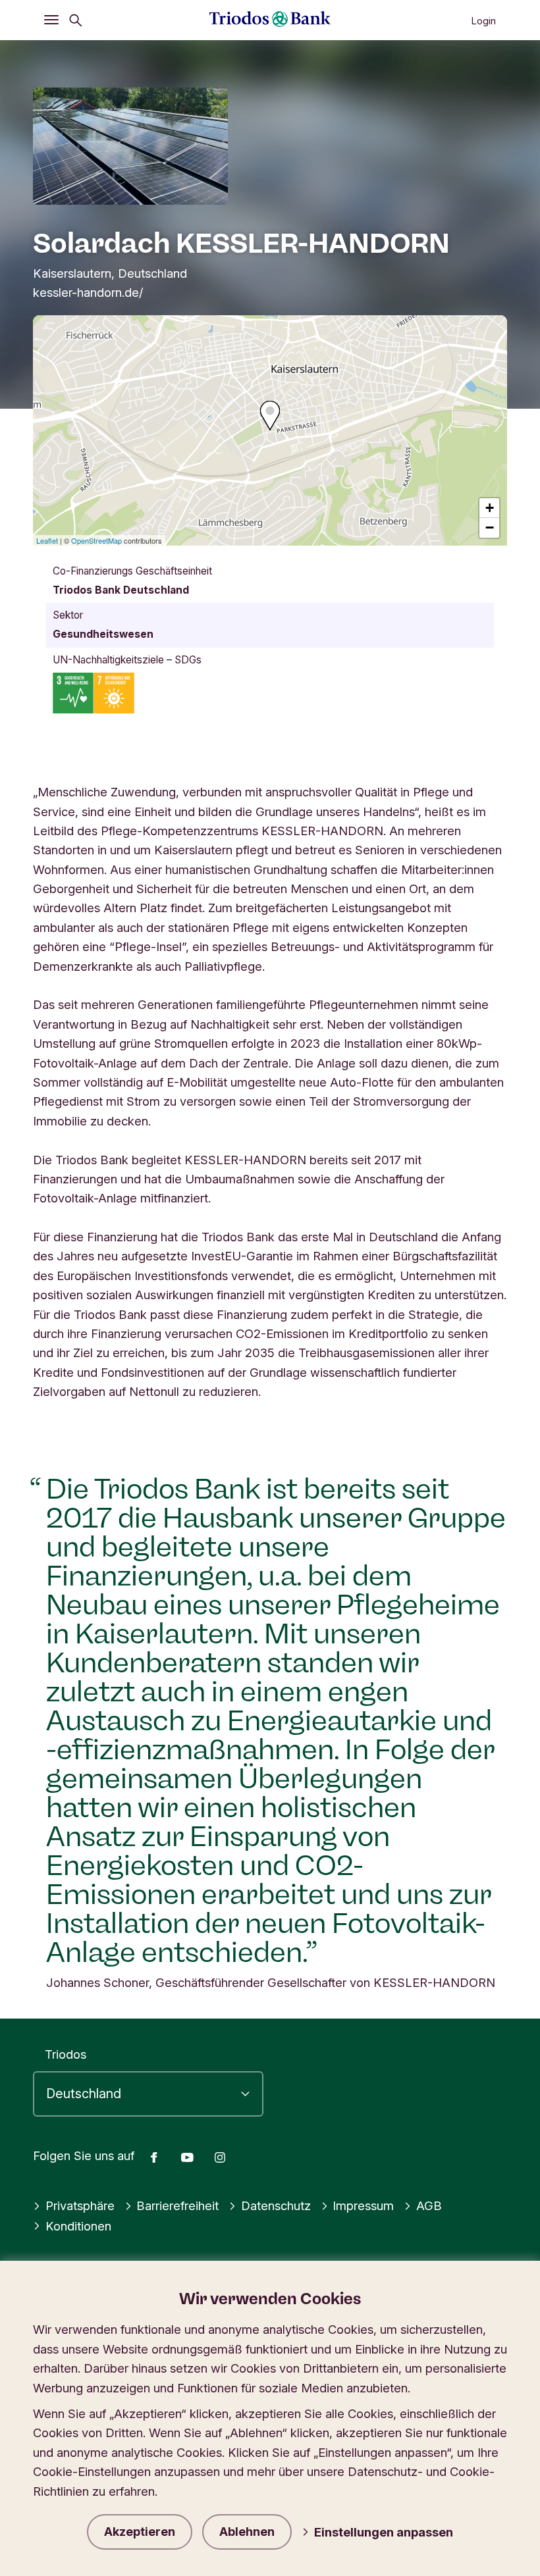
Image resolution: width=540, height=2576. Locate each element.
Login (483, 21)
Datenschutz (276, 2205)
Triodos (66, 2054)
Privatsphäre (80, 2205)
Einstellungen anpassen (384, 2532)
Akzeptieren (140, 2532)
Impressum (363, 2205)
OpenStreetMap (96, 540)
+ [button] (490, 508)
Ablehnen (247, 2532)
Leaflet (47, 540)
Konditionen (78, 2226)
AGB (429, 2205)
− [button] (490, 528)
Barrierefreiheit (177, 2205)
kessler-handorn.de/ (88, 292)
